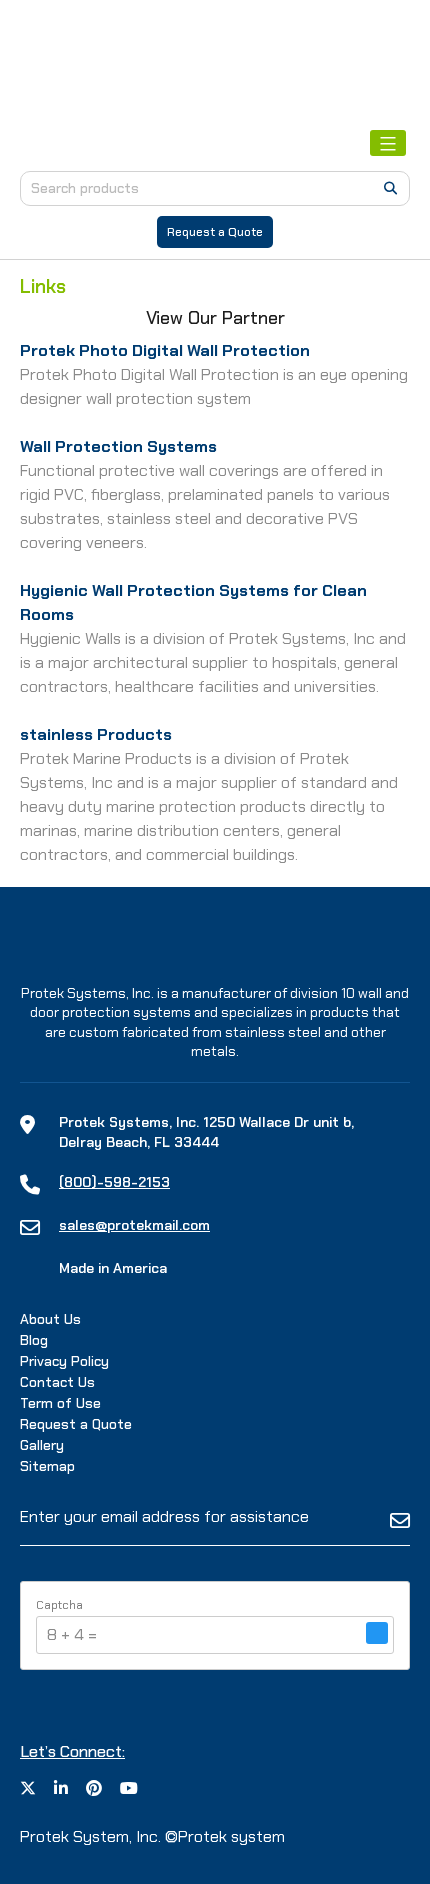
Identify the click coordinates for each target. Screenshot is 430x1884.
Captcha (59, 1605)
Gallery (42, 1445)
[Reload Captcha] (377, 1633)
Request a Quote (215, 232)
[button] (377, 1635)
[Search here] (390, 188)
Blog (34, 1340)
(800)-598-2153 (114, 1182)
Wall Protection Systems (118, 446)
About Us (50, 1319)
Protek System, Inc (89, 1836)
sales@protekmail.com (134, 1225)
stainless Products (96, 734)
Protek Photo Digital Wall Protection (165, 350)
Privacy (64, 1361)
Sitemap (47, 1466)
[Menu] (388, 143)
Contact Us (57, 1382)
